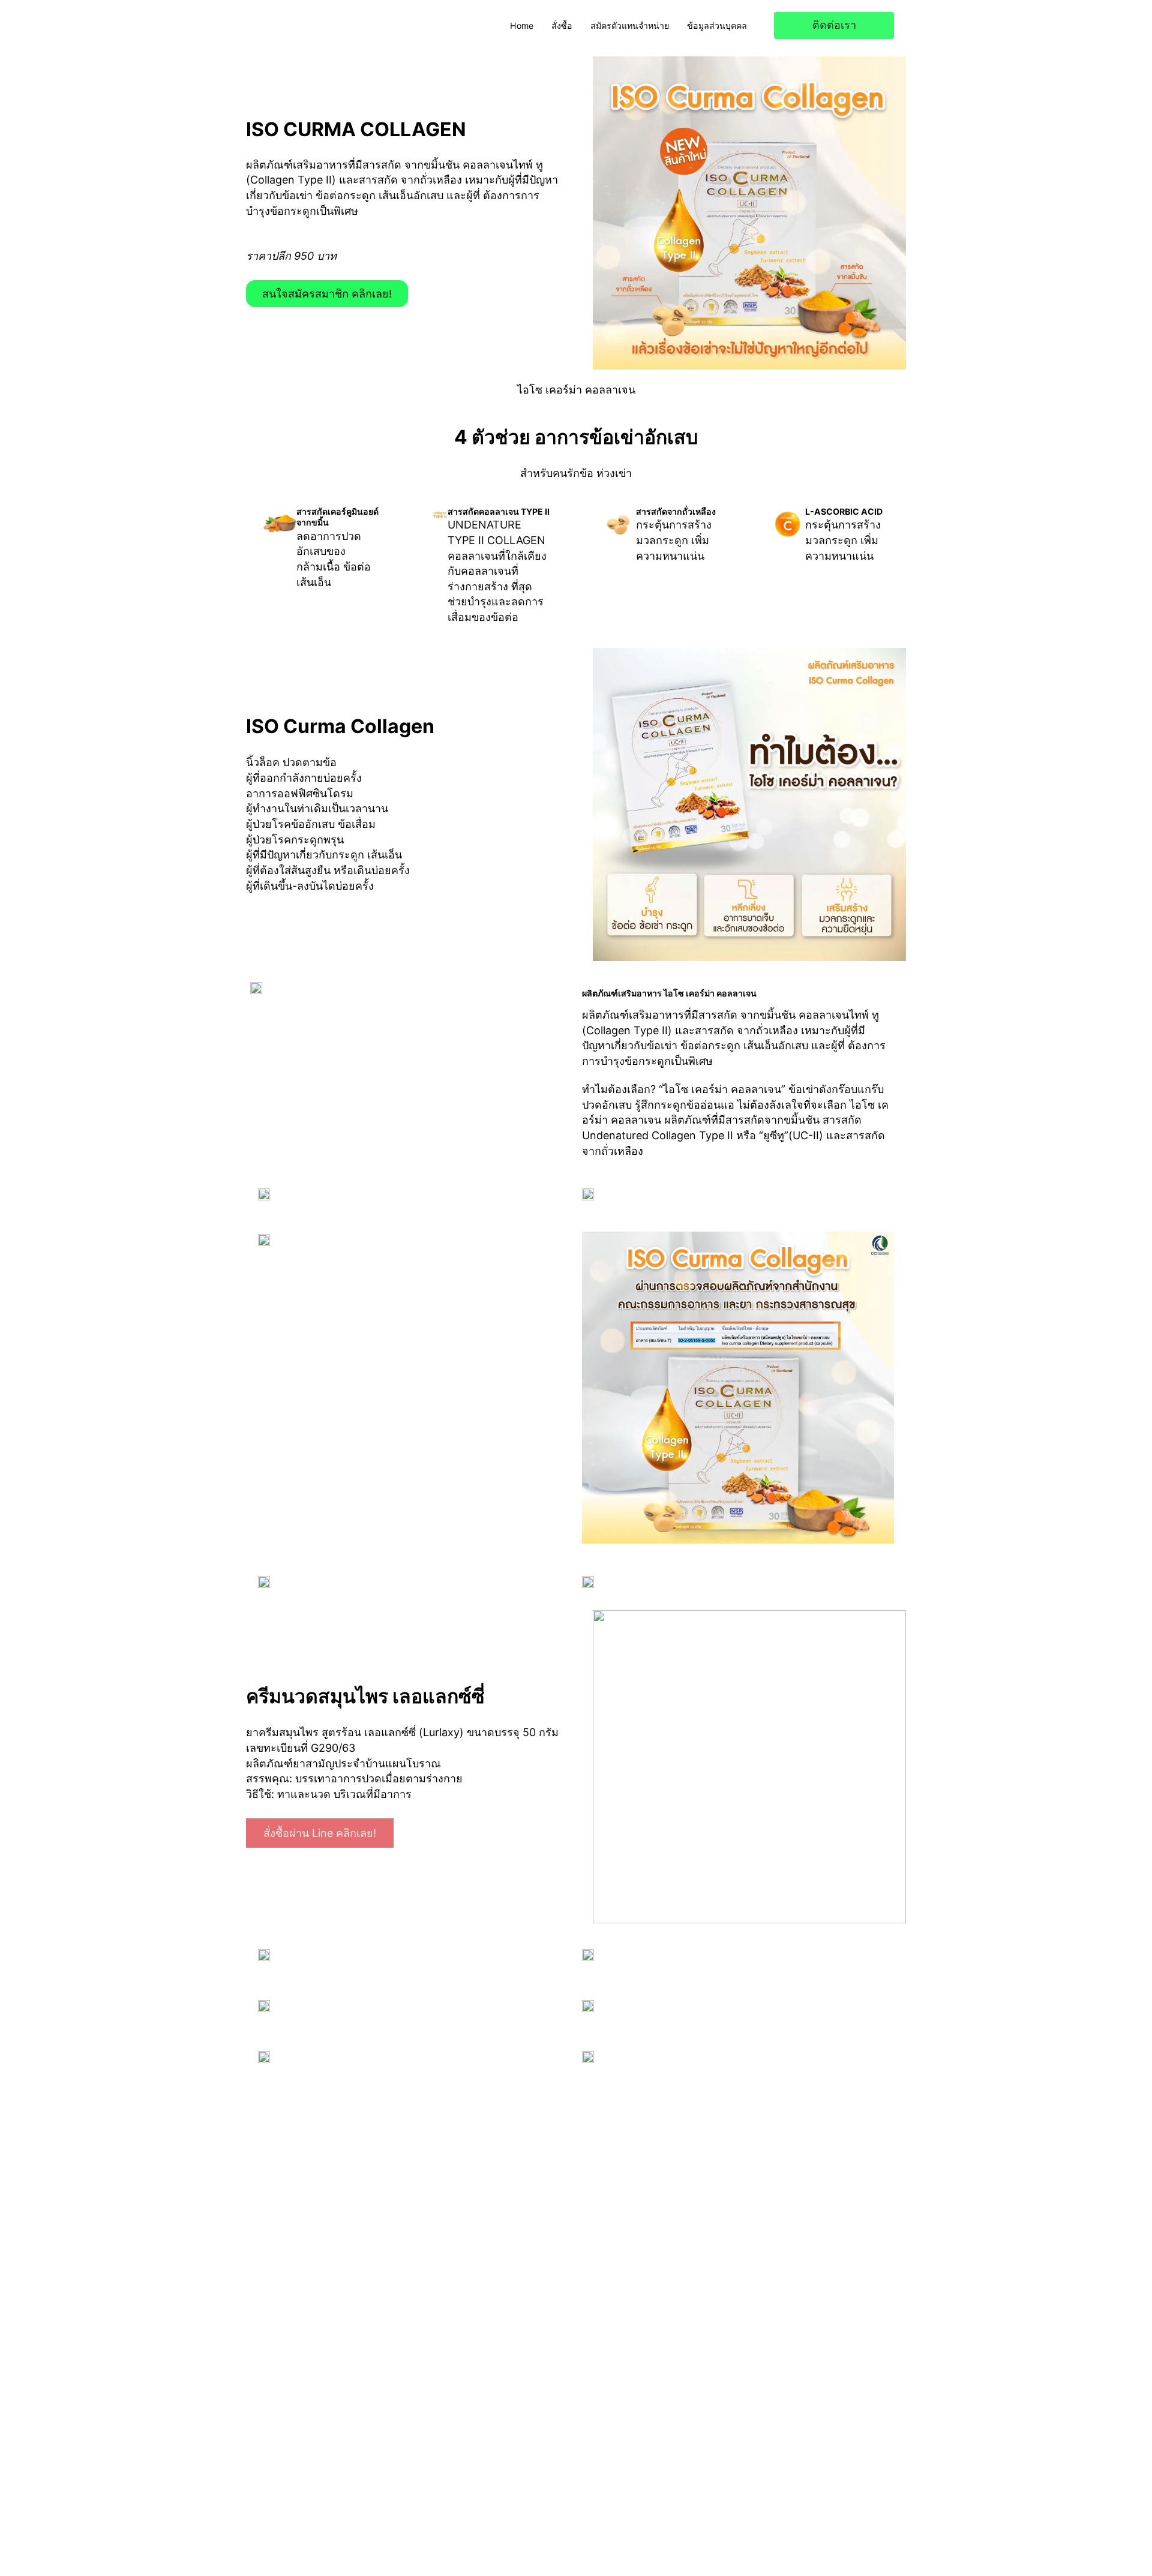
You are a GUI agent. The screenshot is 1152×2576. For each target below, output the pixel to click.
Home (522, 25)
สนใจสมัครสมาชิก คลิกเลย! (327, 294)
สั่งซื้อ (562, 25)
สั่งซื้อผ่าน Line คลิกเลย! (320, 1833)
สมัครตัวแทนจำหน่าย (630, 25)
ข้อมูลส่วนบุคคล (717, 25)
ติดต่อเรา (834, 25)
